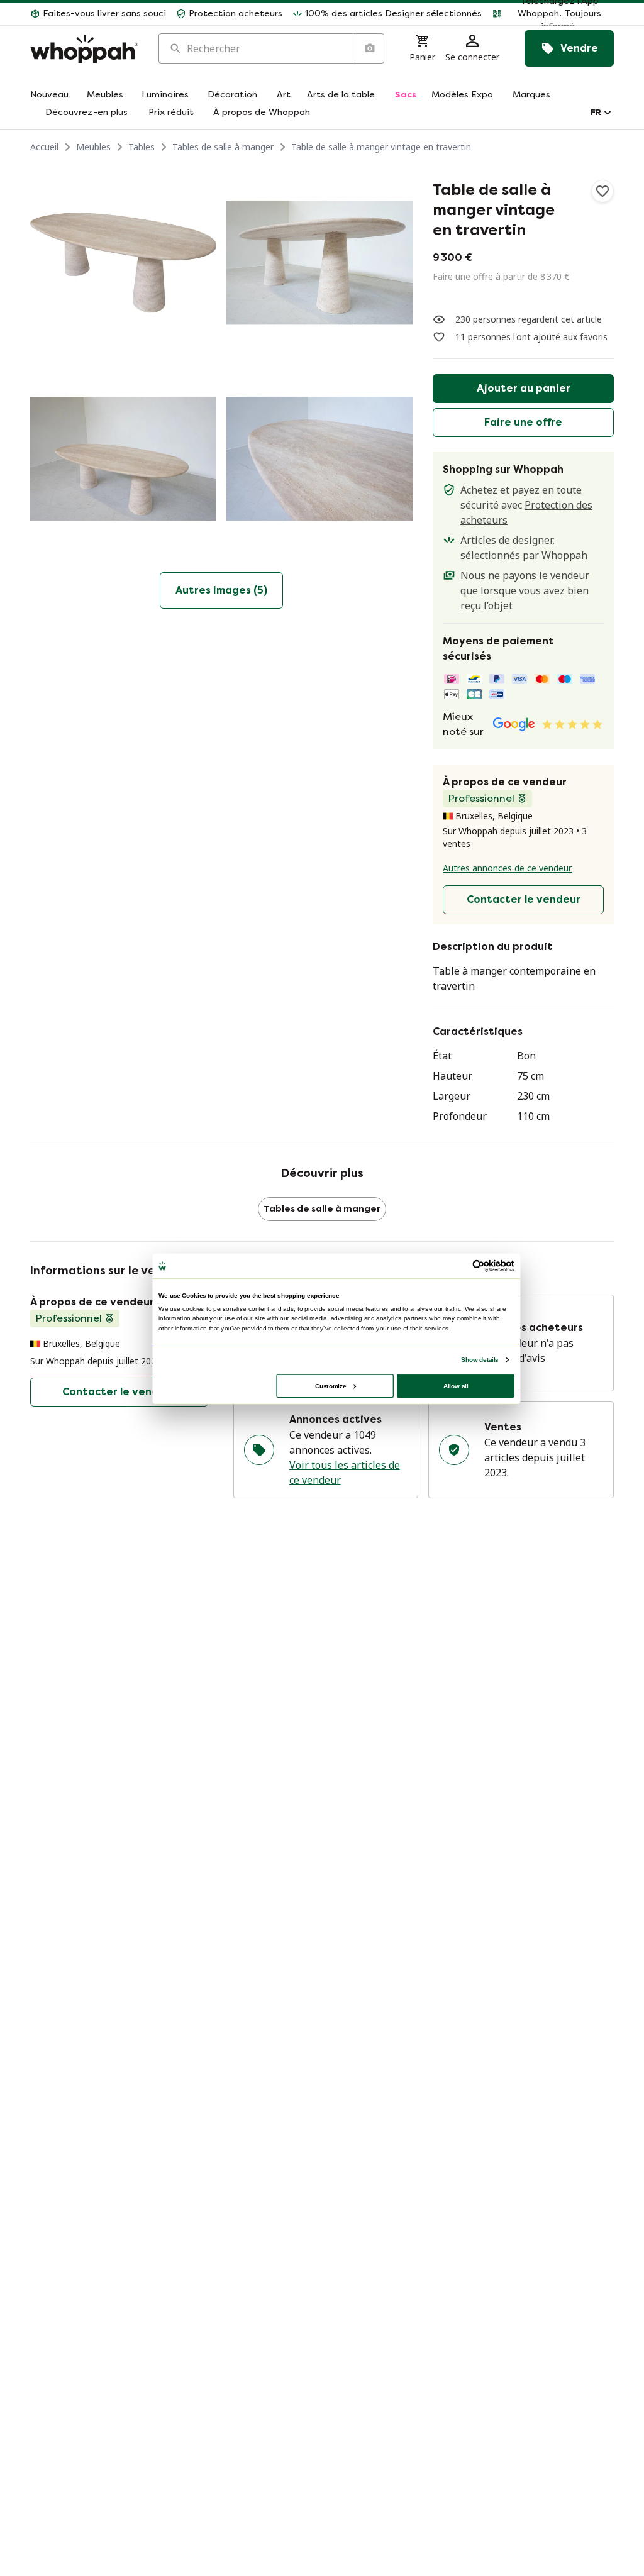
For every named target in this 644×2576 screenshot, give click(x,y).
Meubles (93, 147)
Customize (330, 1385)
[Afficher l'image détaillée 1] (123, 263)
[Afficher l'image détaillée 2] (319, 263)
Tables (142, 147)
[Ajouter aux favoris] (602, 191)
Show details (480, 1359)
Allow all (456, 1385)
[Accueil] (84, 49)
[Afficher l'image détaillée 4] (319, 459)
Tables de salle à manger (223, 147)
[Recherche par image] (369, 48)
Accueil (44, 147)
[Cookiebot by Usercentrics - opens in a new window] (479, 1266)
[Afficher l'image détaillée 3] (123, 459)
